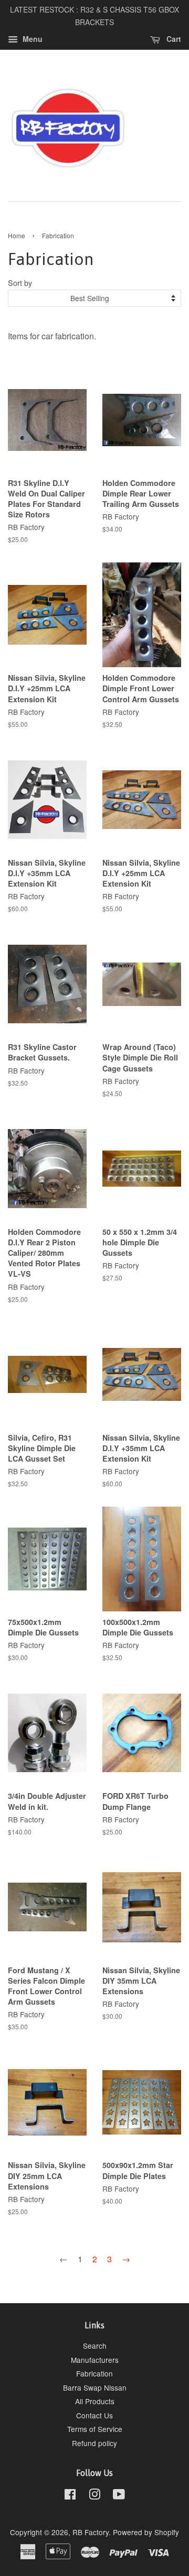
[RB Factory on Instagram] (94, 2496)
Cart (173, 39)
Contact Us (94, 2415)
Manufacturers (95, 2360)
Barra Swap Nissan (95, 2387)
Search (95, 2346)
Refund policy (94, 2443)
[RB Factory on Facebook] (70, 2496)
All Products (95, 2401)
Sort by (20, 283)
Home (17, 235)
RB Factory (91, 2532)
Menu (31, 39)
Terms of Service (95, 2429)
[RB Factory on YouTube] (119, 2496)
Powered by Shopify (146, 2532)
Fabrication (94, 2373)
